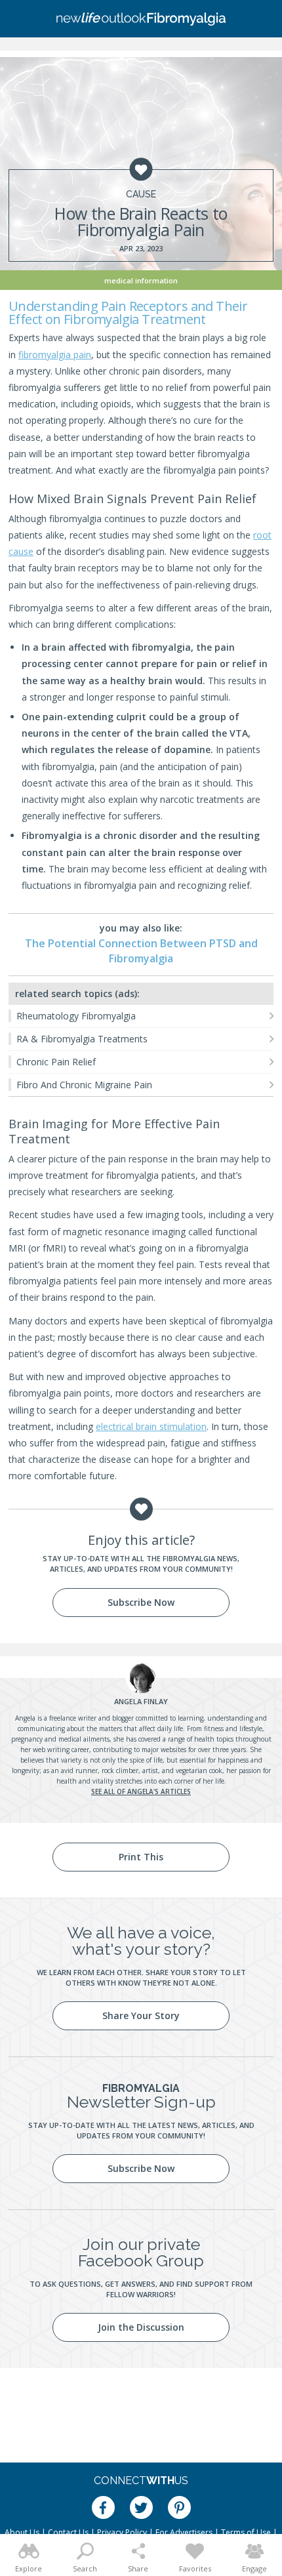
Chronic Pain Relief (56, 1062)
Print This (141, 1857)
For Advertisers (184, 2532)
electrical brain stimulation (151, 1426)
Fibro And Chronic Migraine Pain (84, 1085)
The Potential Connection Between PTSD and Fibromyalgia (141, 951)
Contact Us (68, 2532)
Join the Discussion (141, 2327)
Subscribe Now (141, 1602)
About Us (22, 2532)
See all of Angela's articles (141, 1791)
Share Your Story (141, 2015)
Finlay (141, 1701)
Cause (141, 194)
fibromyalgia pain (55, 355)
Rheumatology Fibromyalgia (76, 1016)
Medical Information (141, 280)
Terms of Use (246, 2532)
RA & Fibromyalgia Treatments (82, 1039)
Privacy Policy (122, 2532)
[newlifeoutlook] (141, 19)
